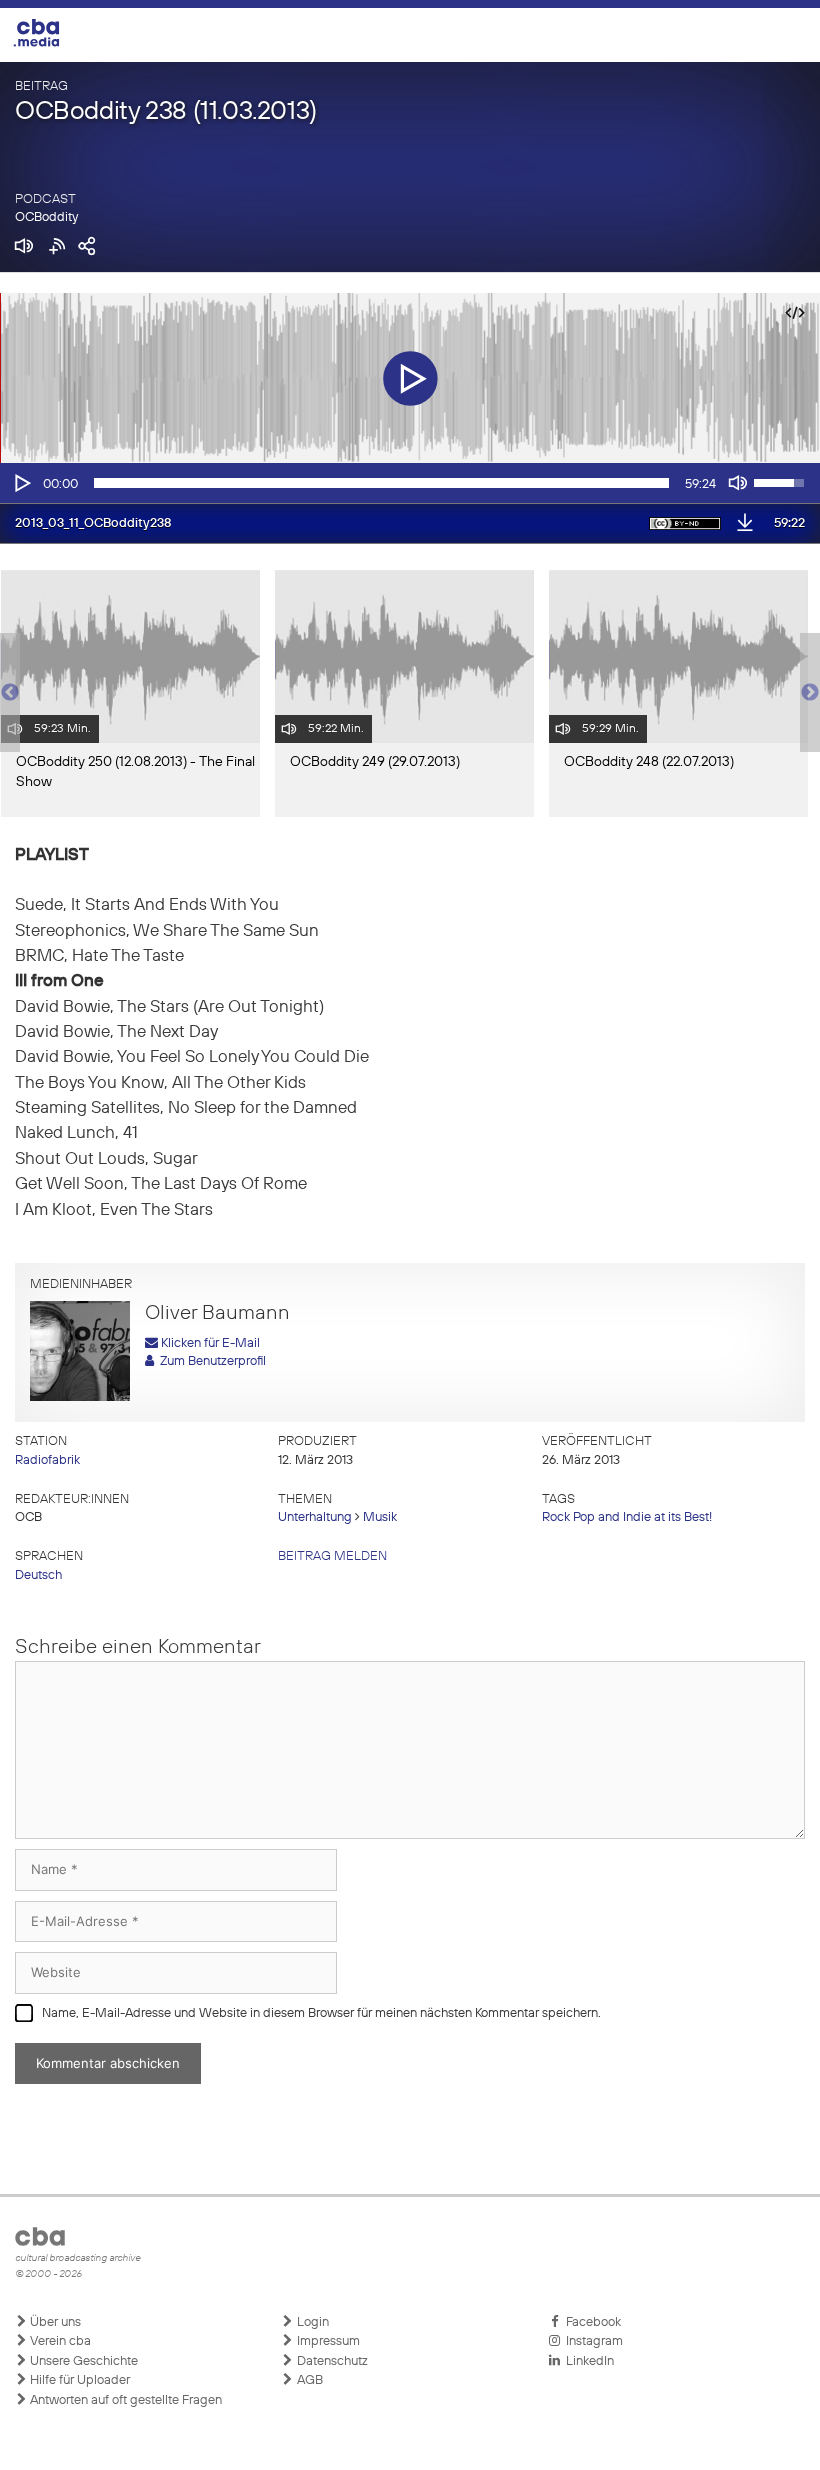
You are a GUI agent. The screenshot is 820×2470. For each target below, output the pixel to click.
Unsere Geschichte (82, 2361)
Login (311, 2322)
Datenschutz (331, 2361)
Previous (10, 693)
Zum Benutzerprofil (210, 1361)
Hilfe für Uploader (78, 2380)
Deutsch (38, 1575)
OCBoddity (46, 217)
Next (810, 693)
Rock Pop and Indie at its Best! (627, 1517)
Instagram (591, 2341)
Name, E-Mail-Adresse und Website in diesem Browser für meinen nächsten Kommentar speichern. (321, 2013)
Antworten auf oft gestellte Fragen (124, 2400)
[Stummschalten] (738, 483)
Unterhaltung (315, 1517)
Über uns (54, 2322)
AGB (308, 2380)
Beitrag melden (332, 1556)
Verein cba (59, 2341)
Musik (380, 1517)
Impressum (327, 2341)
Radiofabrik (47, 1460)
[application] (410, 483)
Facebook (590, 2322)
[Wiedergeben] (21, 483)
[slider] (381, 483)
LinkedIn (587, 2361)
